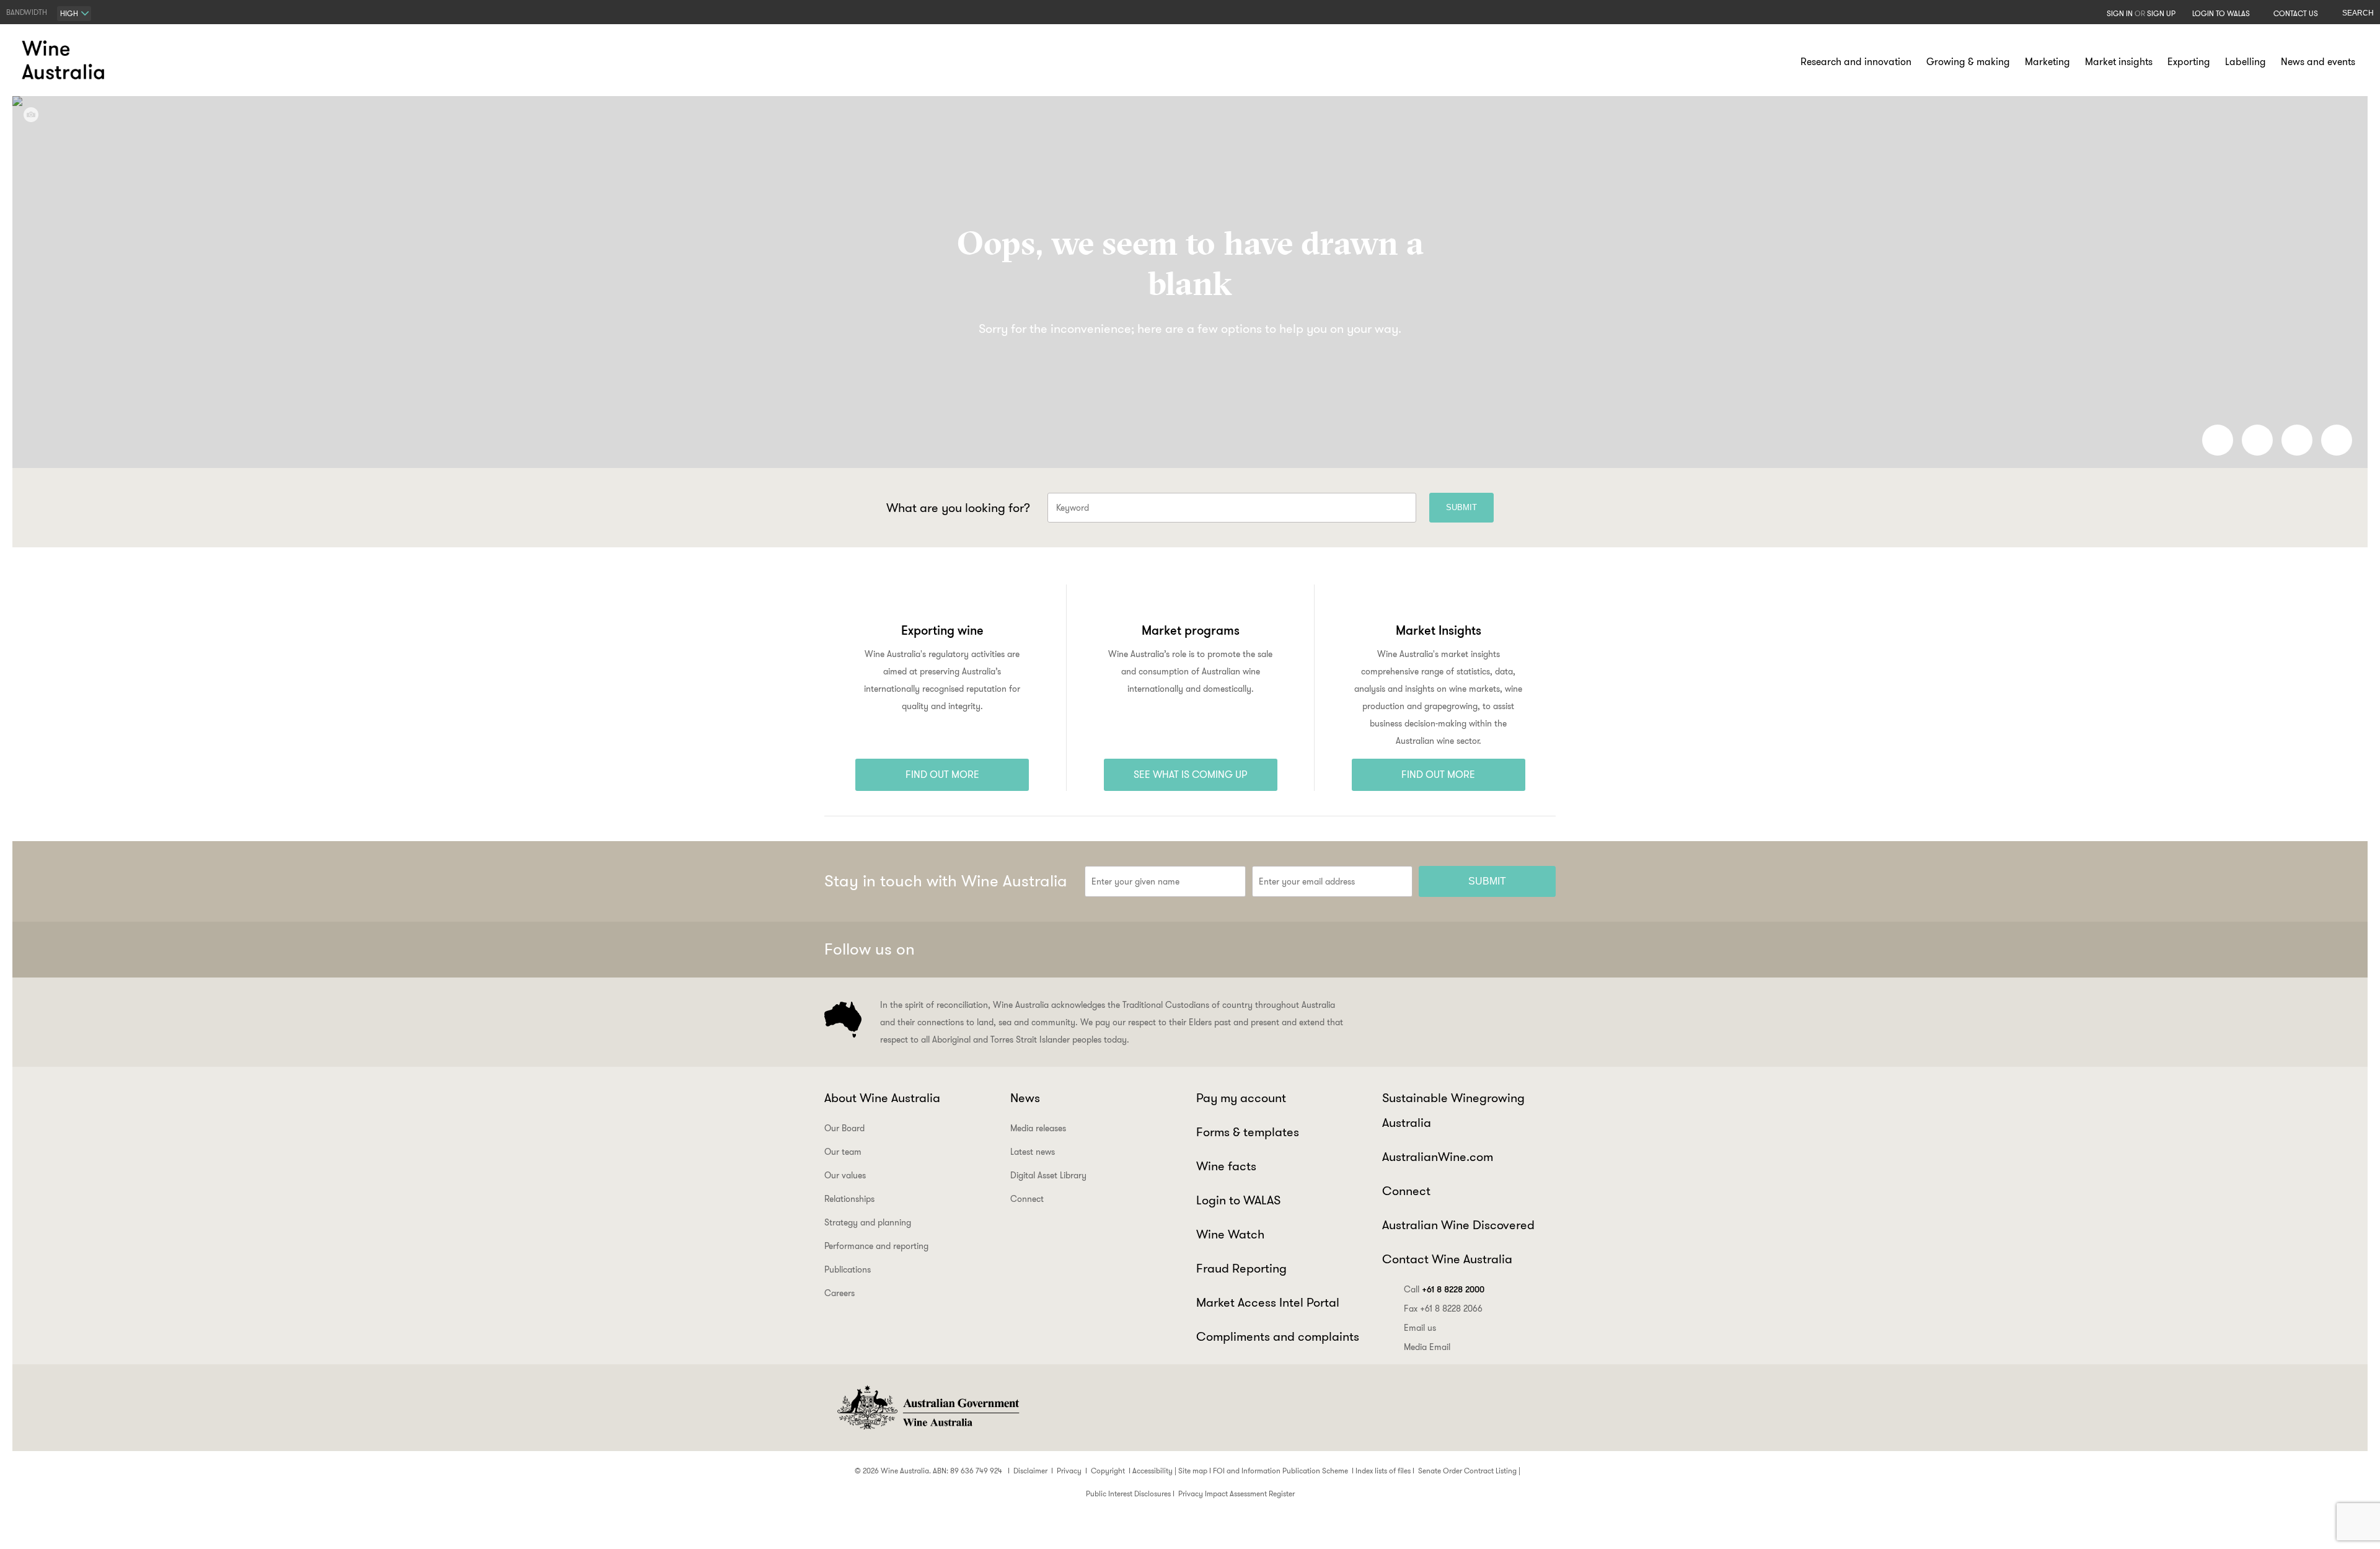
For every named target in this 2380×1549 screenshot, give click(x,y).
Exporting (2189, 62)
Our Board (844, 1128)
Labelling (2246, 62)
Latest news (1033, 1152)
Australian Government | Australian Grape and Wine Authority (927, 1408)
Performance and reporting (876, 1246)
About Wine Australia (882, 1098)
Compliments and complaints (1278, 1336)
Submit (1461, 507)
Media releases (1038, 1128)
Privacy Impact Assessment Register (1236, 1494)
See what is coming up (1191, 774)
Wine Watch (1230, 1234)
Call (1444, 1289)
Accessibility (1153, 1471)
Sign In (2120, 13)
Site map (1193, 1471)
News (1025, 1098)
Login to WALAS (2221, 13)
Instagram (1480, 950)
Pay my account (1241, 1098)
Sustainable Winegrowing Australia (1453, 1110)
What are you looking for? (958, 508)
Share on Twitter (2297, 440)
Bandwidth (27, 12)
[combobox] (74, 14)
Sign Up (2161, 13)
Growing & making (1968, 62)
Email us (1420, 1328)
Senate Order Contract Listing (1467, 1471)
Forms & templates (1248, 1132)
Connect (1027, 1199)
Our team (843, 1152)
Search (2358, 13)
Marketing (2047, 62)
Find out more (942, 774)
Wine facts (1226, 1166)
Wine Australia (65, 60)
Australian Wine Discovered (1458, 1225)
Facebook (1419, 950)
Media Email (1427, 1347)
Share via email (2337, 440)
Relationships (849, 1199)
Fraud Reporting (1241, 1268)
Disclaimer (1030, 1471)
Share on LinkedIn (2257, 440)
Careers (840, 1293)
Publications (848, 1269)
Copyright (1108, 1471)
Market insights (2119, 62)
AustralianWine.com (1438, 1157)
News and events (2318, 62)
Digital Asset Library (1048, 1175)
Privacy (1069, 1471)
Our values (845, 1175)
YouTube (1541, 950)
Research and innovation (1856, 62)
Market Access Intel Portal (1268, 1302)
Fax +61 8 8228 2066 (1443, 1308)
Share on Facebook (2218, 440)
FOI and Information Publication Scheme (1280, 1471)
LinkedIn (1510, 950)
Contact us (2296, 13)
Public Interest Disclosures (1128, 1494)
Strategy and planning (868, 1222)
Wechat (1450, 950)
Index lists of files (1383, 1471)
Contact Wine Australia (1447, 1259)
